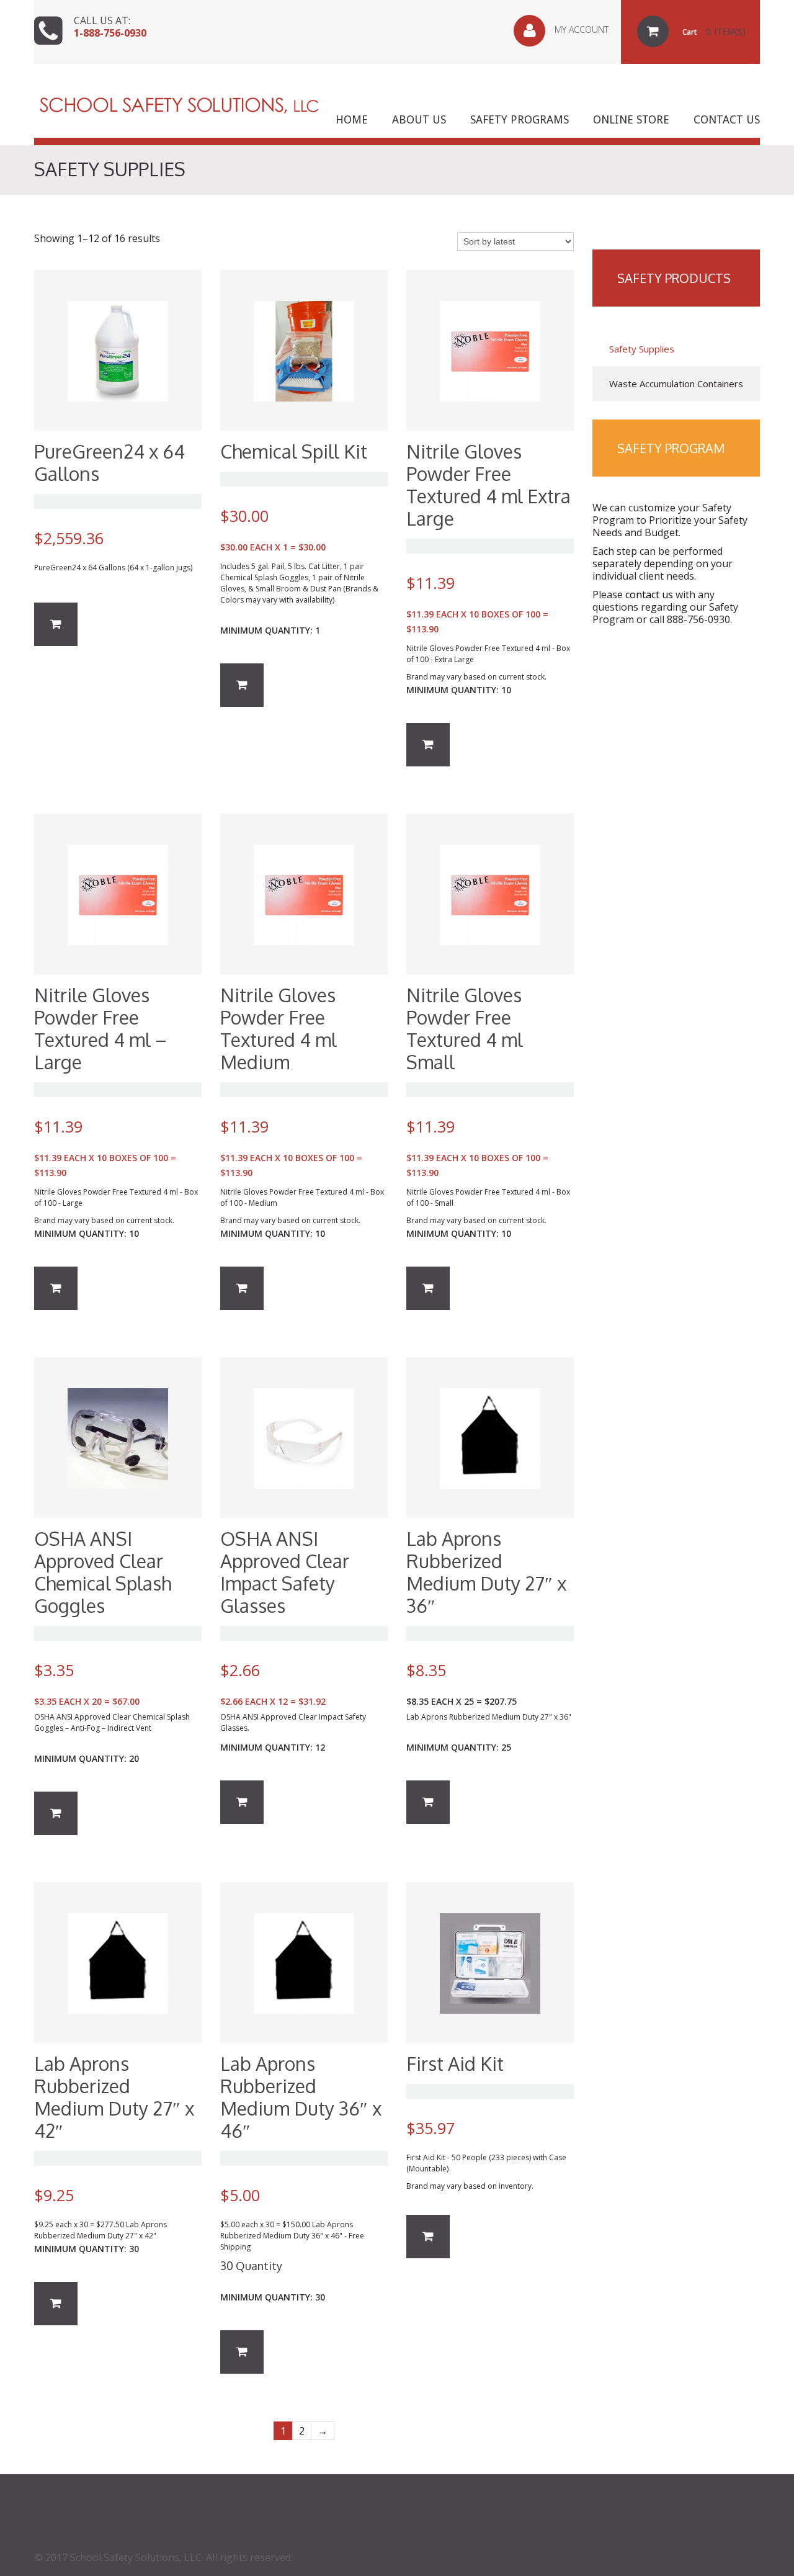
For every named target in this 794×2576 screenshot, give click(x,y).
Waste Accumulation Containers (676, 384)
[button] (56, 624)
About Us (419, 120)
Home (352, 120)
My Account (582, 29)
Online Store (631, 120)
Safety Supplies (642, 349)
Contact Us (727, 120)
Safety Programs (520, 120)
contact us (649, 595)
